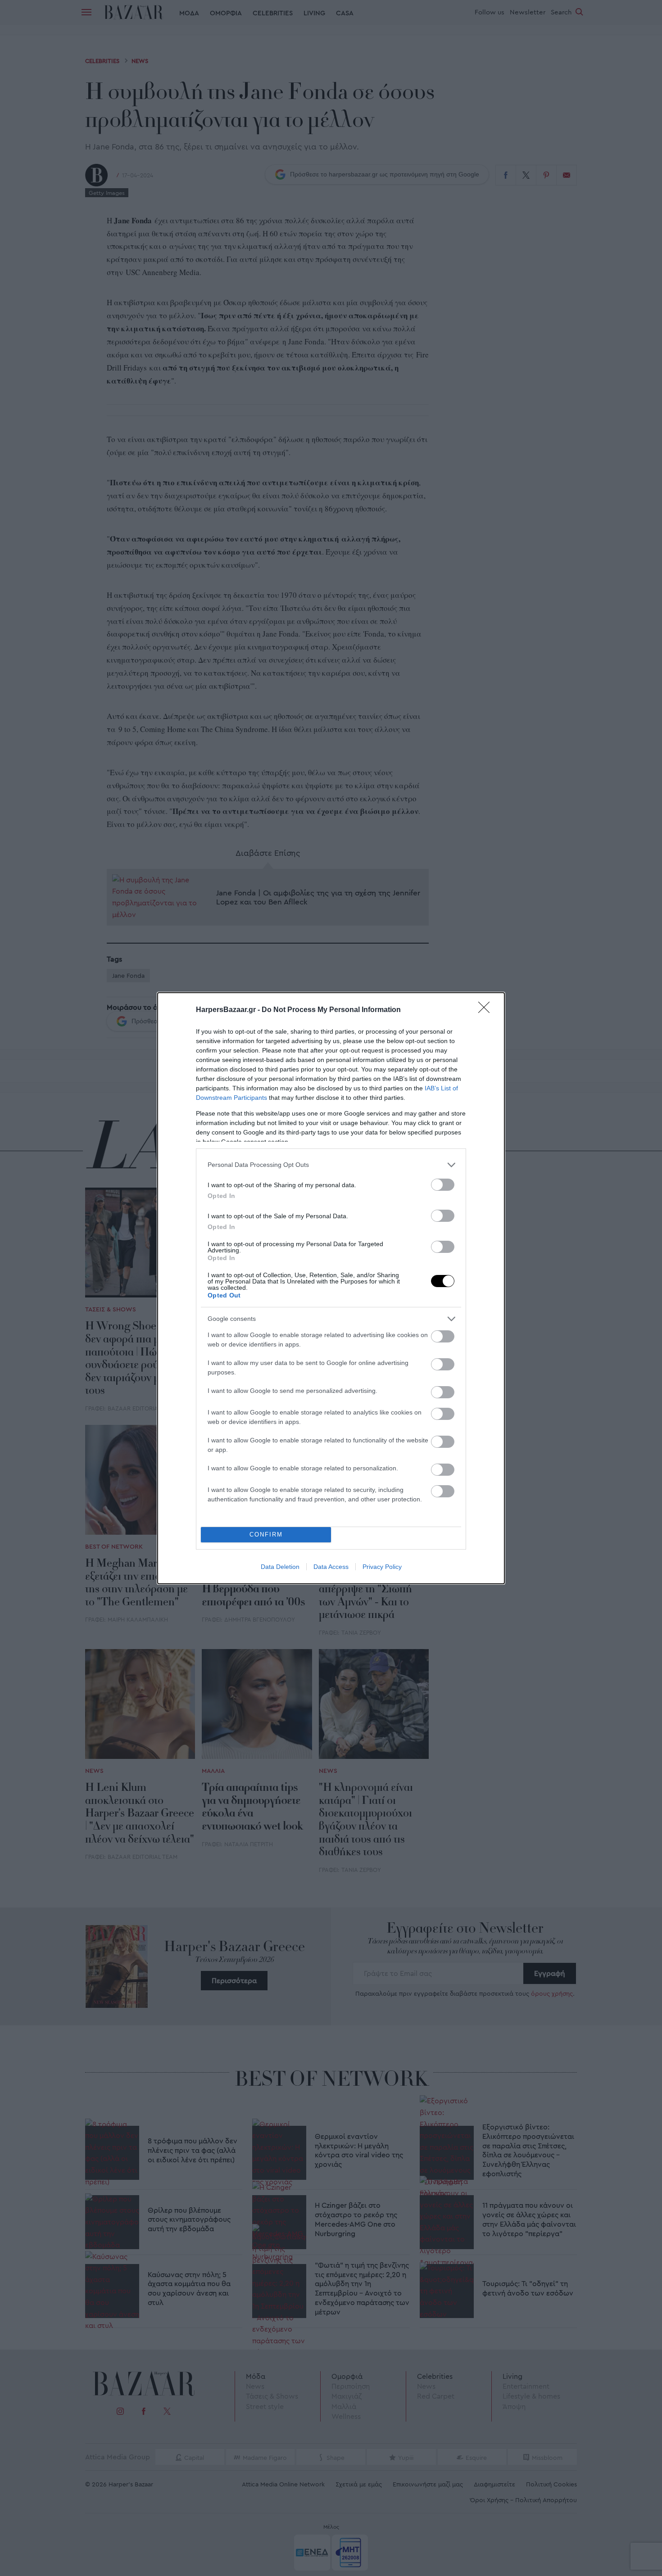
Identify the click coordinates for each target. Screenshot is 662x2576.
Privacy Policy (382, 1567)
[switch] (443, 1185)
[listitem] (331, 1165)
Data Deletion (280, 1567)
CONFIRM (266, 1534)
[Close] (487, 1010)
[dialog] (331, 1288)
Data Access (331, 1567)
